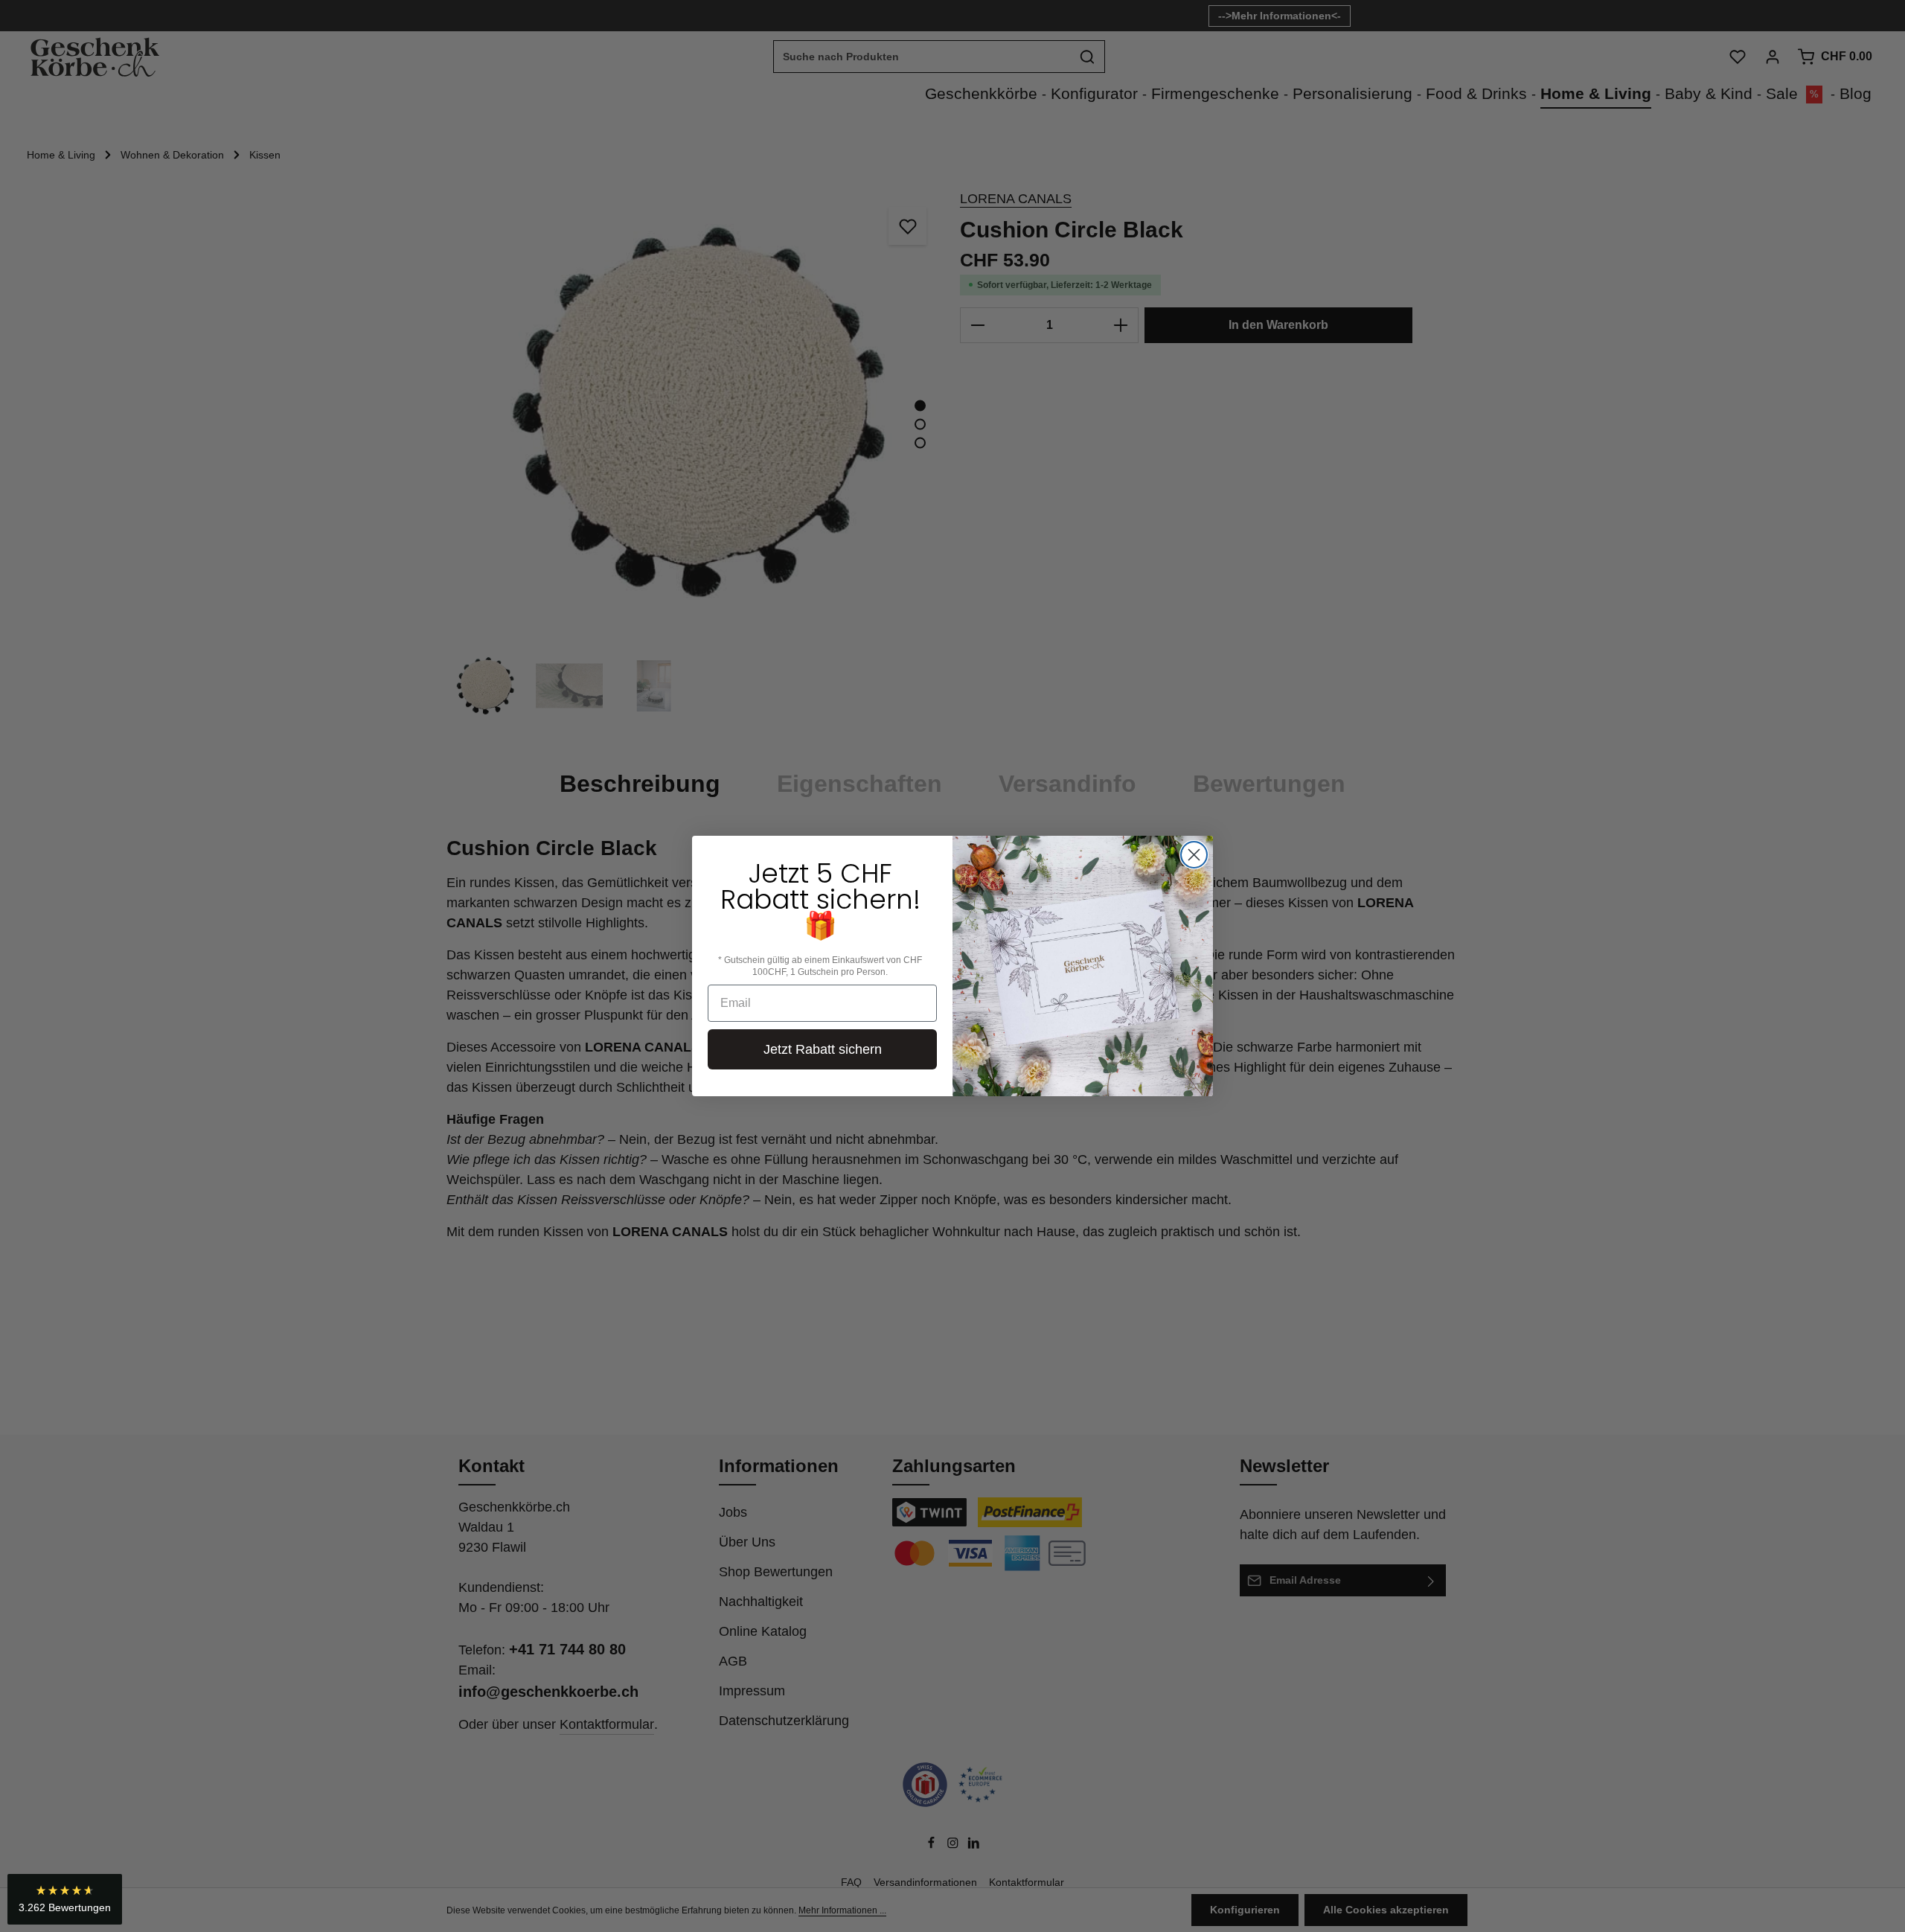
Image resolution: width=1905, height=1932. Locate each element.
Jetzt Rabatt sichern (823, 1049)
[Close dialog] (1194, 855)
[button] (65, 1899)
